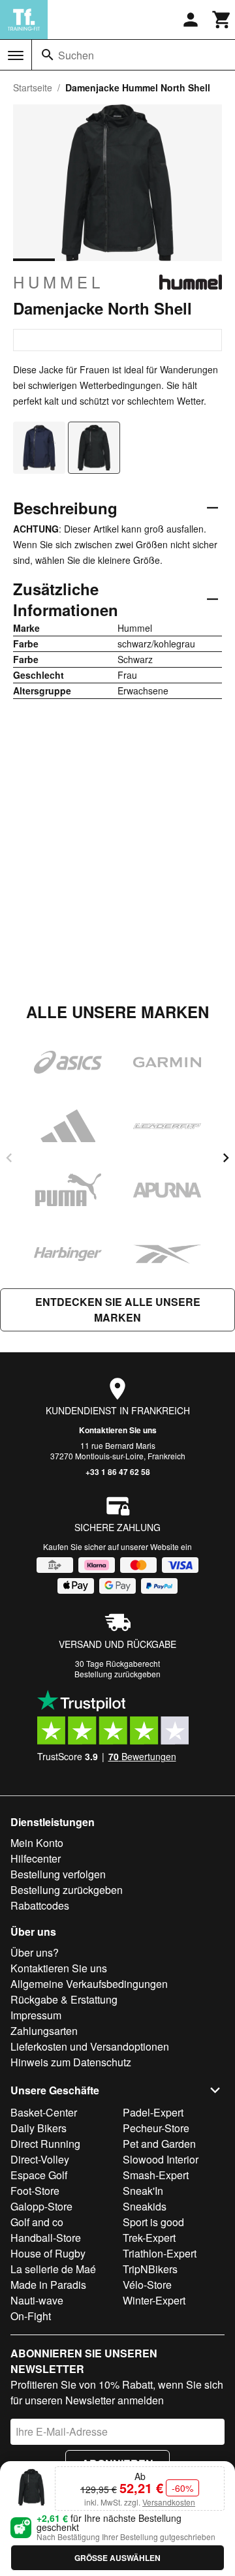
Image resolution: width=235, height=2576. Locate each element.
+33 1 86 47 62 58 (118, 1472)
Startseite (33, 87)
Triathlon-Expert (160, 2253)
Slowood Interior (161, 2159)
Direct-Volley (40, 2159)
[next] (226, 1158)
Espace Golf (39, 2175)
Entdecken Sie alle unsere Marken (118, 1310)
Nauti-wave (37, 2300)
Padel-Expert (153, 2112)
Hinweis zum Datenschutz (71, 2062)
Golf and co (37, 2222)
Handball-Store (46, 2238)
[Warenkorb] (222, 20)
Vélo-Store (147, 2285)
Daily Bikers (39, 2128)
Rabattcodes (40, 1905)
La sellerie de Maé (53, 2269)
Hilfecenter (36, 1858)
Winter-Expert (154, 2300)
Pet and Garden (159, 2144)
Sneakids (145, 2206)
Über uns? (35, 1952)
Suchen (76, 55)
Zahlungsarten (44, 2031)
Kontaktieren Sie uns (118, 1430)
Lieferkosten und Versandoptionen (90, 2046)
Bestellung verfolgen (58, 1874)
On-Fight (31, 2316)
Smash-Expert (156, 2175)
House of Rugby (48, 2253)
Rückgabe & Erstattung (64, 1999)
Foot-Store (35, 2191)
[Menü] (16, 55)
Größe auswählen (117, 2558)
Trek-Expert (149, 2238)
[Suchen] (48, 55)
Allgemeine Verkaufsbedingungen (89, 1984)
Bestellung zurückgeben (117, 1674)
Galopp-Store (41, 2206)
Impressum (36, 2015)
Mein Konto (37, 1843)
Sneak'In (143, 2191)
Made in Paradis (48, 2285)
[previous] (9, 1158)
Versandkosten (169, 2502)
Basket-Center (44, 2112)
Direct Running (45, 2144)
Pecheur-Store (156, 2128)
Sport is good (153, 2222)
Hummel (58, 282)
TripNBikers (150, 2269)
